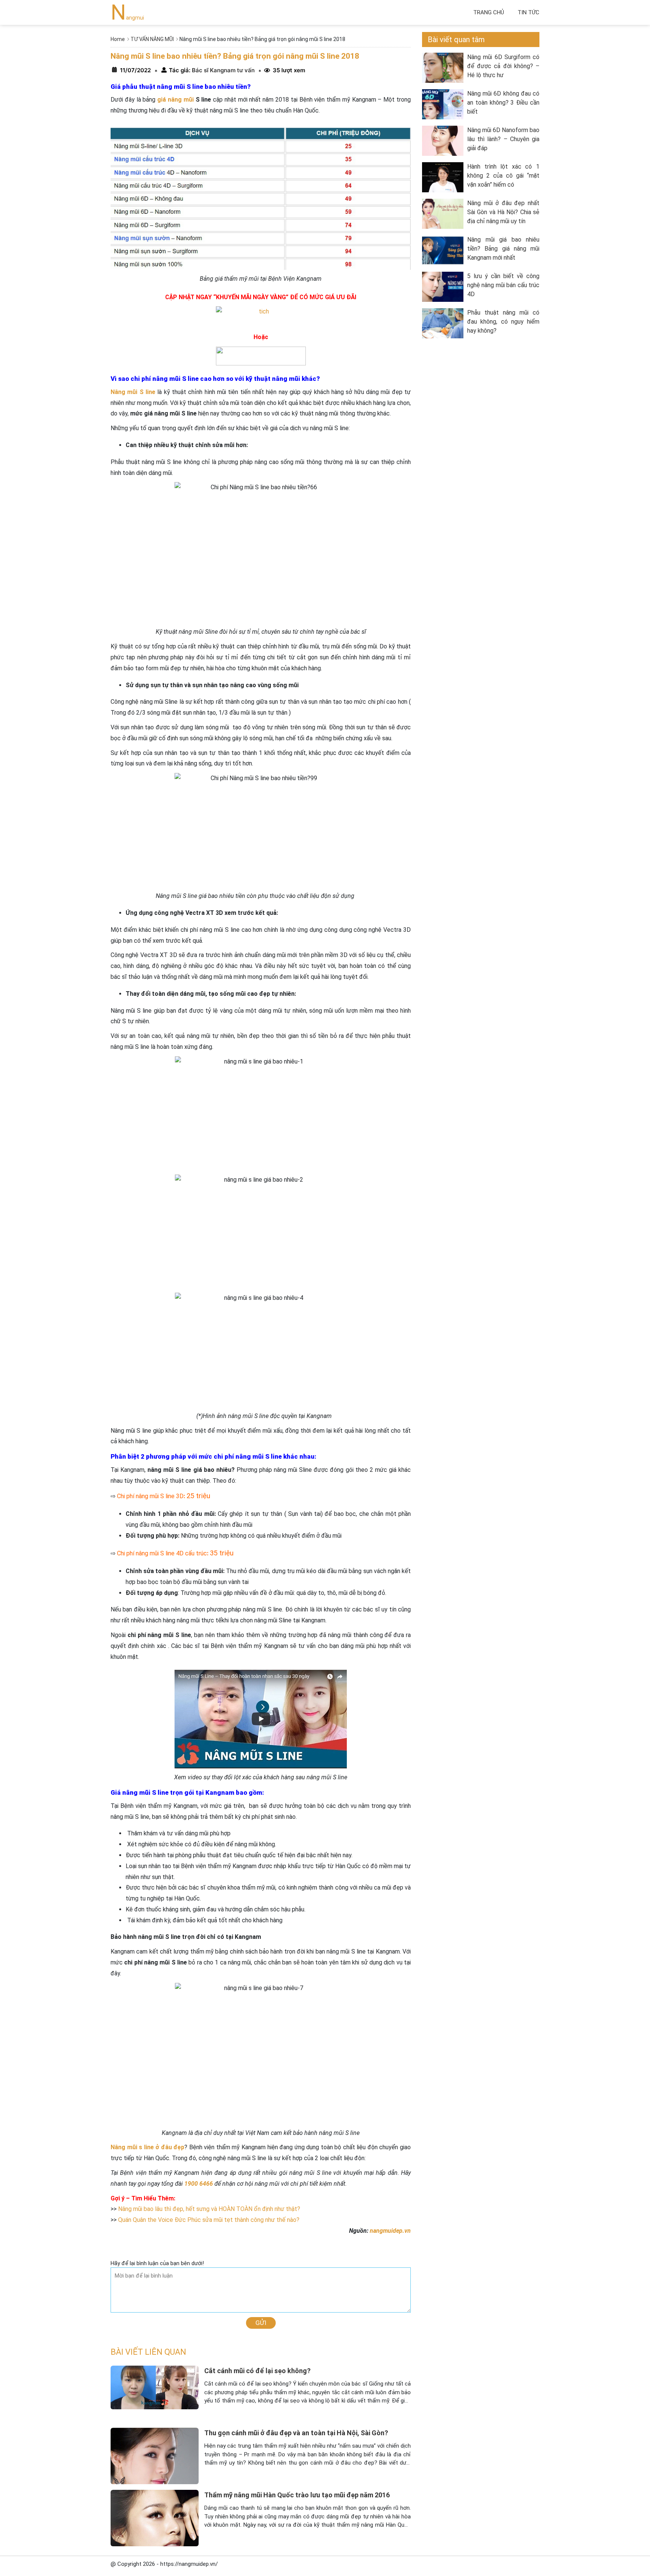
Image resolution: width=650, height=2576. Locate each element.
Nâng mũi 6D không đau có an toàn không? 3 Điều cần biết (503, 103)
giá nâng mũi (175, 100)
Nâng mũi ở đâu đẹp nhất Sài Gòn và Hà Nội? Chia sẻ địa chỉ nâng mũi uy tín (503, 212)
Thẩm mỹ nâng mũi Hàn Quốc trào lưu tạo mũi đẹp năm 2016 (297, 2495)
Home (118, 39)
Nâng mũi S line (133, 392)
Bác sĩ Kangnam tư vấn (222, 70)
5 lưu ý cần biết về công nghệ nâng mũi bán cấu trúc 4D (503, 285)
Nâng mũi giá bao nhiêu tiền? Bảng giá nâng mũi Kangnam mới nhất (503, 249)
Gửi (261, 2323)
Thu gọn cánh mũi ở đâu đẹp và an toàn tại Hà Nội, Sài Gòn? (296, 2433)
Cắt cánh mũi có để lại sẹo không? (257, 2371)
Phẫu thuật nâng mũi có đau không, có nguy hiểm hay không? (503, 322)
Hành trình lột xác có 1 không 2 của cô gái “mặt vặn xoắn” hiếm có (503, 176)
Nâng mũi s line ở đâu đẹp (147, 2147)
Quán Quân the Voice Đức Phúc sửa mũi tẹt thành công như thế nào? (209, 2220)
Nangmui (127, 18)
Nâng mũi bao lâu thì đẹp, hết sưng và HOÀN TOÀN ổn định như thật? (209, 2209)
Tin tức (529, 12)
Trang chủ (489, 12)
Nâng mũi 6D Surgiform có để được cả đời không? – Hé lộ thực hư (503, 66)
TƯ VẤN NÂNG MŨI (152, 39)
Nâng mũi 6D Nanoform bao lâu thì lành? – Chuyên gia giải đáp (503, 139)
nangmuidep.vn (390, 2231)
